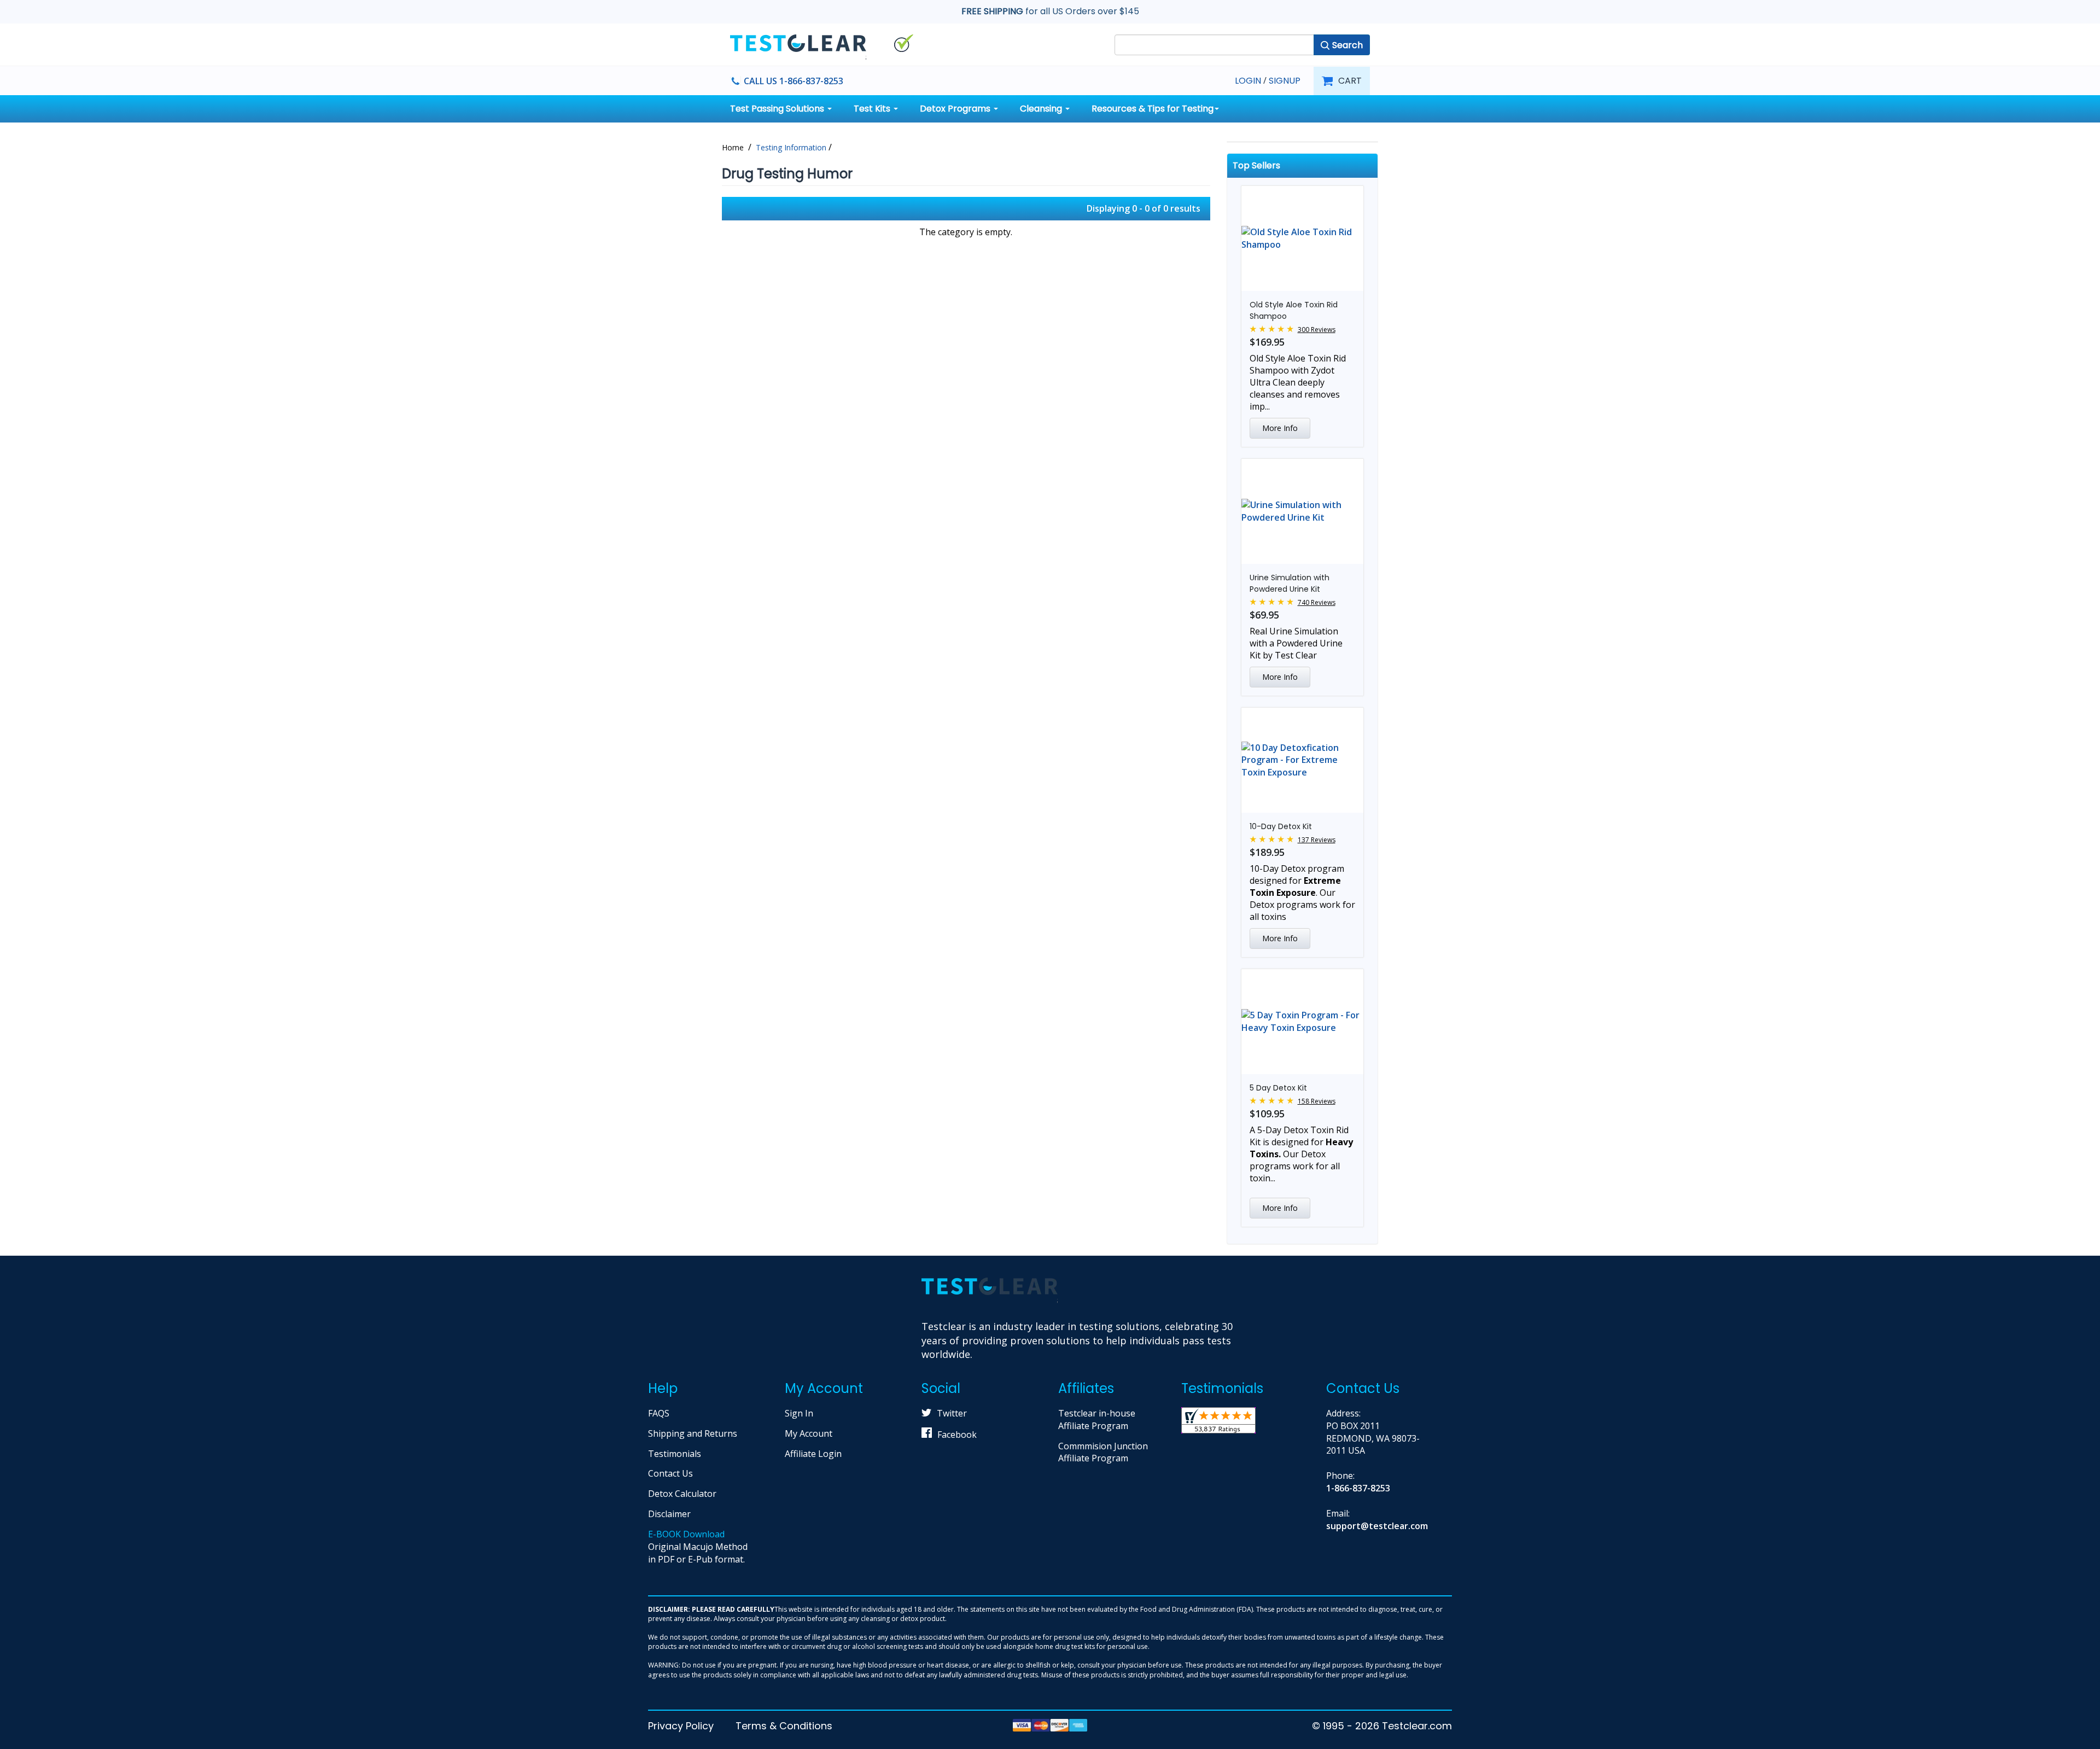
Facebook (957, 1435)
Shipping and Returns (693, 1433)
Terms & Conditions (784, 1726)
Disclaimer (669, 1514)
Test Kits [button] (873, 109)
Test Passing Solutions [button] (778, 109)
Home (733, 147)
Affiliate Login (813, 1454)
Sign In (799, 1413)
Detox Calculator (682, 1494)
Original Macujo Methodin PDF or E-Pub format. (698, 1547)
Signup (1285, 81)
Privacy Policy (681, 1726)
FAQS (659, 1413)
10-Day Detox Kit (1281, 826)
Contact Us (670, 1473)
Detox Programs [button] (956, 109)
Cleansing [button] (1042, 109)
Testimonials (675, 1454)
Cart (1350, 81)
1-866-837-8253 (1358, 1488)
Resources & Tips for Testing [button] (1153, 109)
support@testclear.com (1377, 1526)
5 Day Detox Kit (1278, 1088)
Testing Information (791, 147)
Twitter (952, 1413)
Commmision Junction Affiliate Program (1103, 1452)
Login (1248, 81)
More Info (1280, 428)
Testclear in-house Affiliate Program (1097, 1419)
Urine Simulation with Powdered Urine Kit (1290, 583)
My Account (809, 1433)
